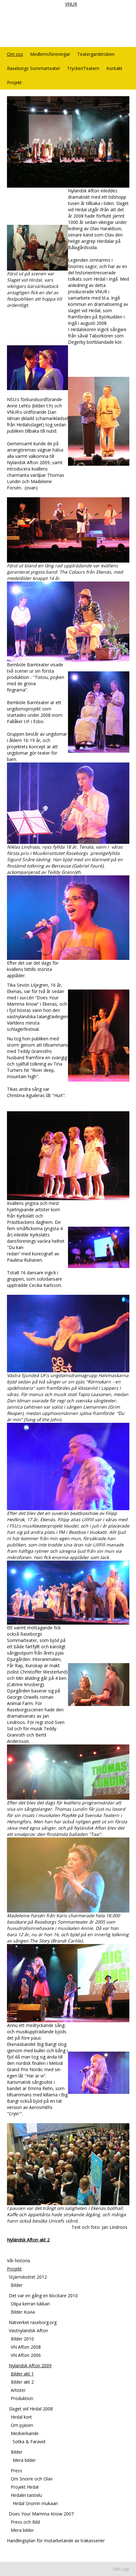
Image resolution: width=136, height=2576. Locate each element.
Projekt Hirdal (25, 2487)
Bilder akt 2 (22, 2382)
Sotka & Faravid (29, 2442)
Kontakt (114, 68)
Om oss (15, 54)
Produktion (22, 2398)
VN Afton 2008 (26, 2347)
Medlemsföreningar (50, 54)
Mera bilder (24, 2460)
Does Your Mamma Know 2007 (41, 2514)
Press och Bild (25, 2522)
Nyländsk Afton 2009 (30, 2366)
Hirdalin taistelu (26, 2495)
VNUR (71, 4)
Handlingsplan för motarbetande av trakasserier (56, 2541)
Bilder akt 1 (22, 2374)
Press (16, 2471)
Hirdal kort (21, 2417)
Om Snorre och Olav (32, 2479)
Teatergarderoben (96, 54)
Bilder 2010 (22, 2339)
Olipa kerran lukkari (30, 2304)
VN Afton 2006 (26, 2355)
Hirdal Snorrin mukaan (35, 2503)
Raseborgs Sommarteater (34, 68)
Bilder (17, 2285)
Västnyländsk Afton (28, 2331)
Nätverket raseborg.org (33, 2322)
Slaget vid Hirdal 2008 (31, 2409)
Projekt (14, 82)
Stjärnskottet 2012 (28, 2277)
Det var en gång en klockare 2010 (43, 2296)
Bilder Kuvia (23, 2312)
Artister (18, 2390)
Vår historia (19, 2261)
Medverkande (25, 2433)
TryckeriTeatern (83, 68)
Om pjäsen (22, 2425)
